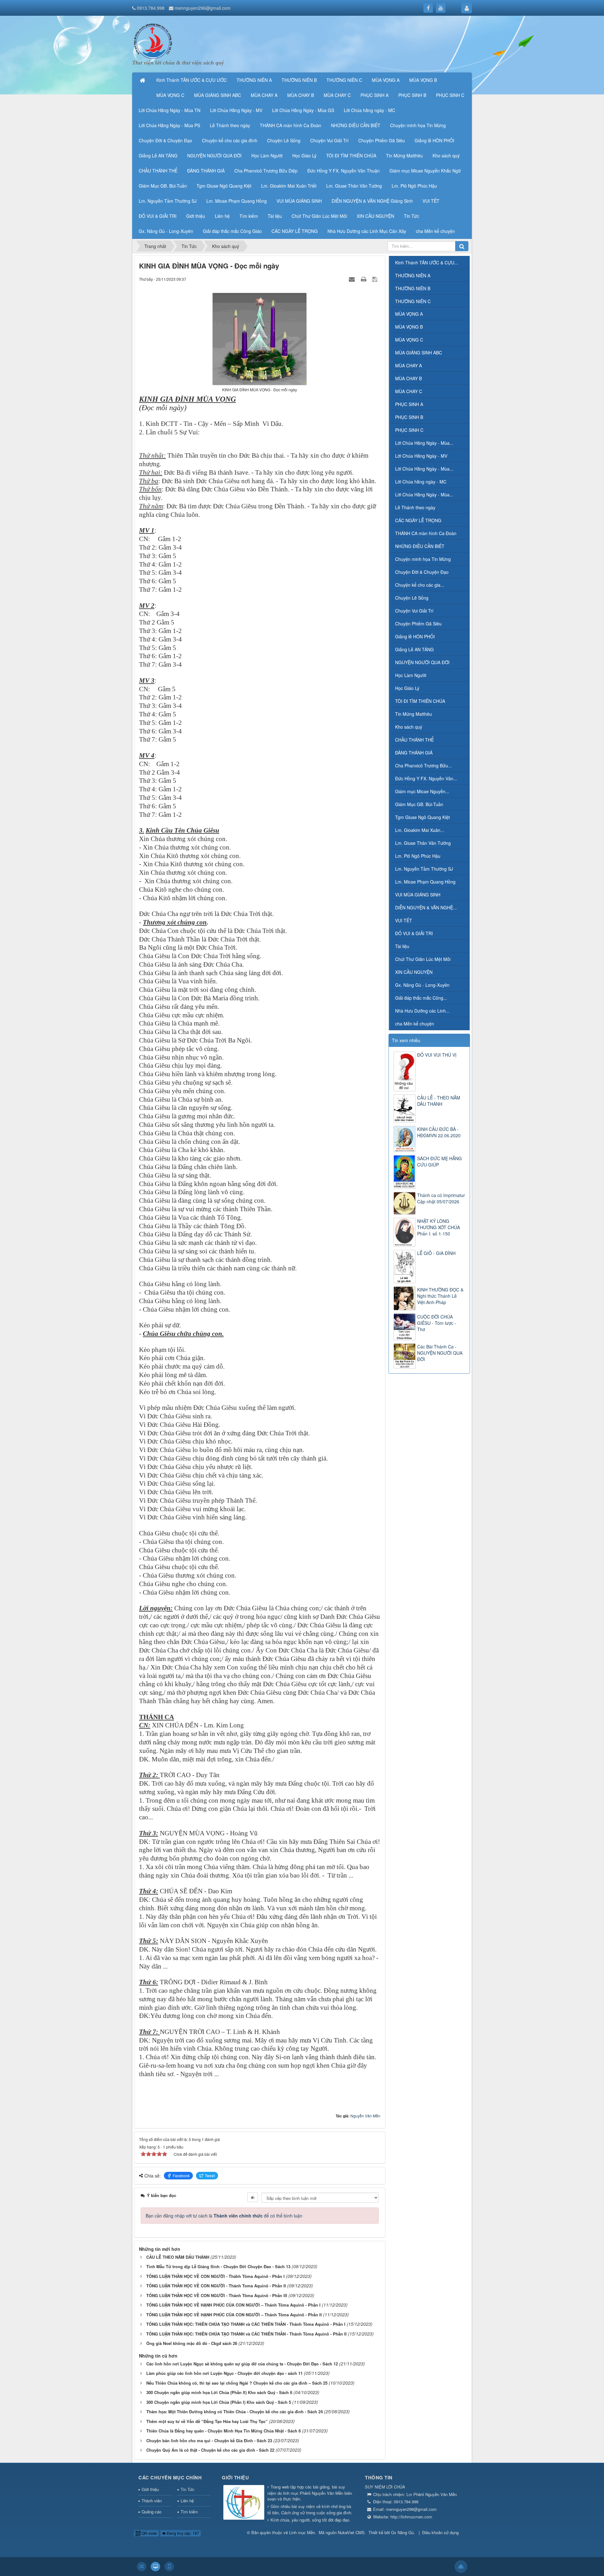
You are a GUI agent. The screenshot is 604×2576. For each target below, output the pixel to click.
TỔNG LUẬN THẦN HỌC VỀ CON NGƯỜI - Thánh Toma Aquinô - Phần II (216, 2286)
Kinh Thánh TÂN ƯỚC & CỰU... (427, 263)
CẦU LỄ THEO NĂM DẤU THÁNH (178, 2257)
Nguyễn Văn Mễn (365, 2116)
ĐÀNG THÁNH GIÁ (414, 753)
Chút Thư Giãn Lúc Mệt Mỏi (423, 959)
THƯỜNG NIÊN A (413, 275)
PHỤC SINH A (409, 404)
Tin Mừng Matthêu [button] (404, 155)
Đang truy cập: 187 (182, 2533)
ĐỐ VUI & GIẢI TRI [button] (158, 216)
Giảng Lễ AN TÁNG (414, 649)
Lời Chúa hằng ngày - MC (421, 482)
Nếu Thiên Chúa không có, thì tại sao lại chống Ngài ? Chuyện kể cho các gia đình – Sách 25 (237, 2383)
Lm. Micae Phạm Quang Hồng (425, 882)
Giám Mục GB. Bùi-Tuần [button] (163, 186)
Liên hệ (187, 2501)
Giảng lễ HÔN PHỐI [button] (434, 140)
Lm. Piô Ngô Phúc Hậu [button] (414, 186)
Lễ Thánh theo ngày (415, 507)
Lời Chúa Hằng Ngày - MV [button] (236, 110)
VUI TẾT (404, 920)
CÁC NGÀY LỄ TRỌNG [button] (295, 231)
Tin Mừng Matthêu (414, 714)
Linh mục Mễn (302, 2532)
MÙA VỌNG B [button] (423, 80)
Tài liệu (402, 946)
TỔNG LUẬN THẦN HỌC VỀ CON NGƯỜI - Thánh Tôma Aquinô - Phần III (217, 2295)
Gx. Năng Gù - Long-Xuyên (422, 985)
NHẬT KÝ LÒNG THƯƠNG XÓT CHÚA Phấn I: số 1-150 (439, 1227)
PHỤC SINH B (409, 417)
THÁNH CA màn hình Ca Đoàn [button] (291, 125)
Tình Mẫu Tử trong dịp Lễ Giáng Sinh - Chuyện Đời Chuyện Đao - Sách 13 (218, 2266)
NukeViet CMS (351, 2532)
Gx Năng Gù (402, 2532)
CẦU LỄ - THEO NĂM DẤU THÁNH (439, 1101)
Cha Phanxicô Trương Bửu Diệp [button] (266, 171)
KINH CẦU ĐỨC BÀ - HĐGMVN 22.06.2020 (439, 1132)
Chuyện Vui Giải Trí (414, 611)
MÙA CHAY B (408, 378)
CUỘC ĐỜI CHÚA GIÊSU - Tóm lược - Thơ (437, 1323)
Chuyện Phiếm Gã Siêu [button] (382, 140)
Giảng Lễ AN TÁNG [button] (158, 155)
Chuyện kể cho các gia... (420, 585)
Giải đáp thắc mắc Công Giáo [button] (232, 231)
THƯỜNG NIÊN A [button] (254, 80)
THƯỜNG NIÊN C (413, 301)
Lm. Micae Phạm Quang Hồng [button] (237, 201)
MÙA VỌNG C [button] (170, 95)
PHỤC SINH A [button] (375, 95)
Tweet (210, 2175)
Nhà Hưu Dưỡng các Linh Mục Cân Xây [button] (367, 231)
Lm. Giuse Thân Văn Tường (423, 843)
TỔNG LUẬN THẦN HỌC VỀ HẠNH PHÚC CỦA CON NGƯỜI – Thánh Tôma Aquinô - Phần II (234, 2315)
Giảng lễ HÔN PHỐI (415, 636)
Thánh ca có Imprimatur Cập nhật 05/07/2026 (441, 1198)
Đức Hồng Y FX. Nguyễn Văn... (426, 778)
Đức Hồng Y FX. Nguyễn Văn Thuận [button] (344, 171)
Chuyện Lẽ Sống (412, 598)
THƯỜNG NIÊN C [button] (344, 80)
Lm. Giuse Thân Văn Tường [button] (354, 186)
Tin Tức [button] (411, 216)
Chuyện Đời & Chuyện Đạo (422, 572)
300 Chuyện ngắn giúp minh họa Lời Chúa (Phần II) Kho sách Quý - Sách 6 (219, 2392)
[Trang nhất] (143, 80)
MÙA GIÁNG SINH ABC (419, 353)
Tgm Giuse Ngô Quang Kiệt (422, 817)
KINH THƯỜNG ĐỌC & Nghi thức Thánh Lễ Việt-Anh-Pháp (440, 1296)
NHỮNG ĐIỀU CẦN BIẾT (420, 546)
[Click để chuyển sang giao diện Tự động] (142, 2567)
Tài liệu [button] (275, 216)
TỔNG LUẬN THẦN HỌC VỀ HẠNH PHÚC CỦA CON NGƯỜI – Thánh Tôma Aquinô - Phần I (233, 2305)
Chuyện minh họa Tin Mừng (423, 559)
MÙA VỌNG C (409, 340)
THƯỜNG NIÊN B (413, 288)
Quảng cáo (151, 2512)
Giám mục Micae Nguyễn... (422, 791)
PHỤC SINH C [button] (450, 95)
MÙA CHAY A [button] (264, 95)
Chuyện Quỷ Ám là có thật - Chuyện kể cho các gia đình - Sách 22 (210, 2450)
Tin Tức (187, 2489)
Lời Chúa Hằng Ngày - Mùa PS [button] (169, 125)
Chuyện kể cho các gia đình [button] (230, 140)
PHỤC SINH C (409, 430)
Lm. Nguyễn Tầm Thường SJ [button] (168, 201)
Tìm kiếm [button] (249, 216)
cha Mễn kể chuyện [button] (435, 231)
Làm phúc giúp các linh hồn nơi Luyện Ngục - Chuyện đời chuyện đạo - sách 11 (224, 2373)
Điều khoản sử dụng (440, 2532)
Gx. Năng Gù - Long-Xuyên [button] (166, 231)
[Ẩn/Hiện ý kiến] (253, 2197)
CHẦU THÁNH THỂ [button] (158, 171)
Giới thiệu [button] (196, 216)
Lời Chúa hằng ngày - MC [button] (369, 110)
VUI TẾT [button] (431, 201)
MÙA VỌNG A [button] (386, 80)
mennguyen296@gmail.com (203, 8)
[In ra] (364, 279)
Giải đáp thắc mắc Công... (421, 998)
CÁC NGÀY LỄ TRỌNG (418, 520)
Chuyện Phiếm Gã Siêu (418, 624)
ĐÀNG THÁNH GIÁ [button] (206, 171)
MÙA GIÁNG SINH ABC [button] (218, 95)
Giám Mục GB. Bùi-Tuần (419, 804)
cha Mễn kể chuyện (415, 1024)
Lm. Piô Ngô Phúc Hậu (418, 856)
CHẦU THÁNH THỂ (414, 740)
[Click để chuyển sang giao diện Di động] (169, 2567)
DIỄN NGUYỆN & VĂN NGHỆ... (426, 907)
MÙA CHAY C (409, 391)
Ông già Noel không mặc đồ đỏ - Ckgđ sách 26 (192, 2343)
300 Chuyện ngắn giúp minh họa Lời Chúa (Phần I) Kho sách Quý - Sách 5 (219, 2402)
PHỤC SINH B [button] (412, 95)
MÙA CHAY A (408, 365)
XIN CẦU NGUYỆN (414, 972)
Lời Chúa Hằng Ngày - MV (421, 456)
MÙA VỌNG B (409, 327)
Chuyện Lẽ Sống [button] (284, 140)
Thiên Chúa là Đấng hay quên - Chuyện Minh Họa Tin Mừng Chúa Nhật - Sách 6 (224, 2431)
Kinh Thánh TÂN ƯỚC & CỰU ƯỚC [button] (192, 80)
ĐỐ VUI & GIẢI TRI (414, 933)
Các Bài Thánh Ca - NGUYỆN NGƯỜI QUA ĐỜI (440, 1353)
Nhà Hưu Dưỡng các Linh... (422, 1011)
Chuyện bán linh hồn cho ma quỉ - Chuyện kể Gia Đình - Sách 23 (209, 2440)
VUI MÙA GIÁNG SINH (418, 895)
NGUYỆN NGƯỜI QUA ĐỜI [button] (214, 155)
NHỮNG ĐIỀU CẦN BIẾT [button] (356, 125)
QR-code (149, 2533)
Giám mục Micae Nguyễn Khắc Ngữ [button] (425, 171)
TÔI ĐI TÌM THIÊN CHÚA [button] (351, 155)
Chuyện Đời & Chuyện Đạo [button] (165, 140)
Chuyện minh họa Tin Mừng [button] (418, 125)
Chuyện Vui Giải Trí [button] (329, 140)
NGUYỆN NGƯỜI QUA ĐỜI (422, 662)
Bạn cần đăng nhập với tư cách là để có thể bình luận (224, 2216)
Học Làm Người (411, 675)
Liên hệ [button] (222, 216)
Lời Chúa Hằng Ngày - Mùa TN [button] (170, 110)
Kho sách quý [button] (446, 155)
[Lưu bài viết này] (375, 279)
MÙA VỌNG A (409, 314)
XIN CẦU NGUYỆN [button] (375, 216)
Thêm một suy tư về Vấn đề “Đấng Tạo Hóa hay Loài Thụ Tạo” (207, 2421)
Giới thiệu (150, 2489)
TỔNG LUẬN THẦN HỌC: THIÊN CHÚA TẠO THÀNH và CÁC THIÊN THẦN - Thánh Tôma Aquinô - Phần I (246, 2324)
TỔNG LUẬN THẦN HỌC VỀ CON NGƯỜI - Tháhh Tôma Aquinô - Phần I (215, 2276)
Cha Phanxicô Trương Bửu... (423, 765)
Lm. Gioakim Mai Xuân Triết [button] (289, 186)
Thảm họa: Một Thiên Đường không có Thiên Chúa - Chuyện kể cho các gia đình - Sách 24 (235, 2412)
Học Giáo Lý (407, 688)
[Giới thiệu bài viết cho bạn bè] (353, 279)
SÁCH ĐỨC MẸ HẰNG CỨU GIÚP (439, 1161)
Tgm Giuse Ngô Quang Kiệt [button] (224, 186)
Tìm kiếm (189, 2512)
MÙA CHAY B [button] (301, 95)
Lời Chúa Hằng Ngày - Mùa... (424, 443)
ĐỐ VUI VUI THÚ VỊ (437, 1055)
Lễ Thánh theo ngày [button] (230, 125)
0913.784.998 (151, 8)
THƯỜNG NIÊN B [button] (299, 80)
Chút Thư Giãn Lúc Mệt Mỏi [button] (319, 216)
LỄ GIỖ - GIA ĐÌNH (436, 1253)
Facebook (181, 2175)
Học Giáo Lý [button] (304, 155)
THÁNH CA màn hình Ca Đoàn (426, 533)
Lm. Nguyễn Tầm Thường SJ (424, 869)
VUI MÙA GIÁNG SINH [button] (299, 201)
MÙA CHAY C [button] (337, 95)
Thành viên (152, 2501)
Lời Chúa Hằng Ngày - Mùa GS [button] (303, 110)
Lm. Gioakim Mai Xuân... (420, 830)
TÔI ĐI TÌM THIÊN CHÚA (420, 701)
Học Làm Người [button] (267, 155)
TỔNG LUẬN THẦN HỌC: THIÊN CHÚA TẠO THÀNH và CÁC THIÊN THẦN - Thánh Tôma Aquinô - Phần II (246, 2334)
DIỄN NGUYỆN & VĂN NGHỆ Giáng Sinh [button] (372, 201)
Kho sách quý (409, 727)
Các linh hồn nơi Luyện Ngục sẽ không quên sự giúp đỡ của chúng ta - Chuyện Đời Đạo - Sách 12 (242, 2364)
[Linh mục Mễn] (153, 40)
